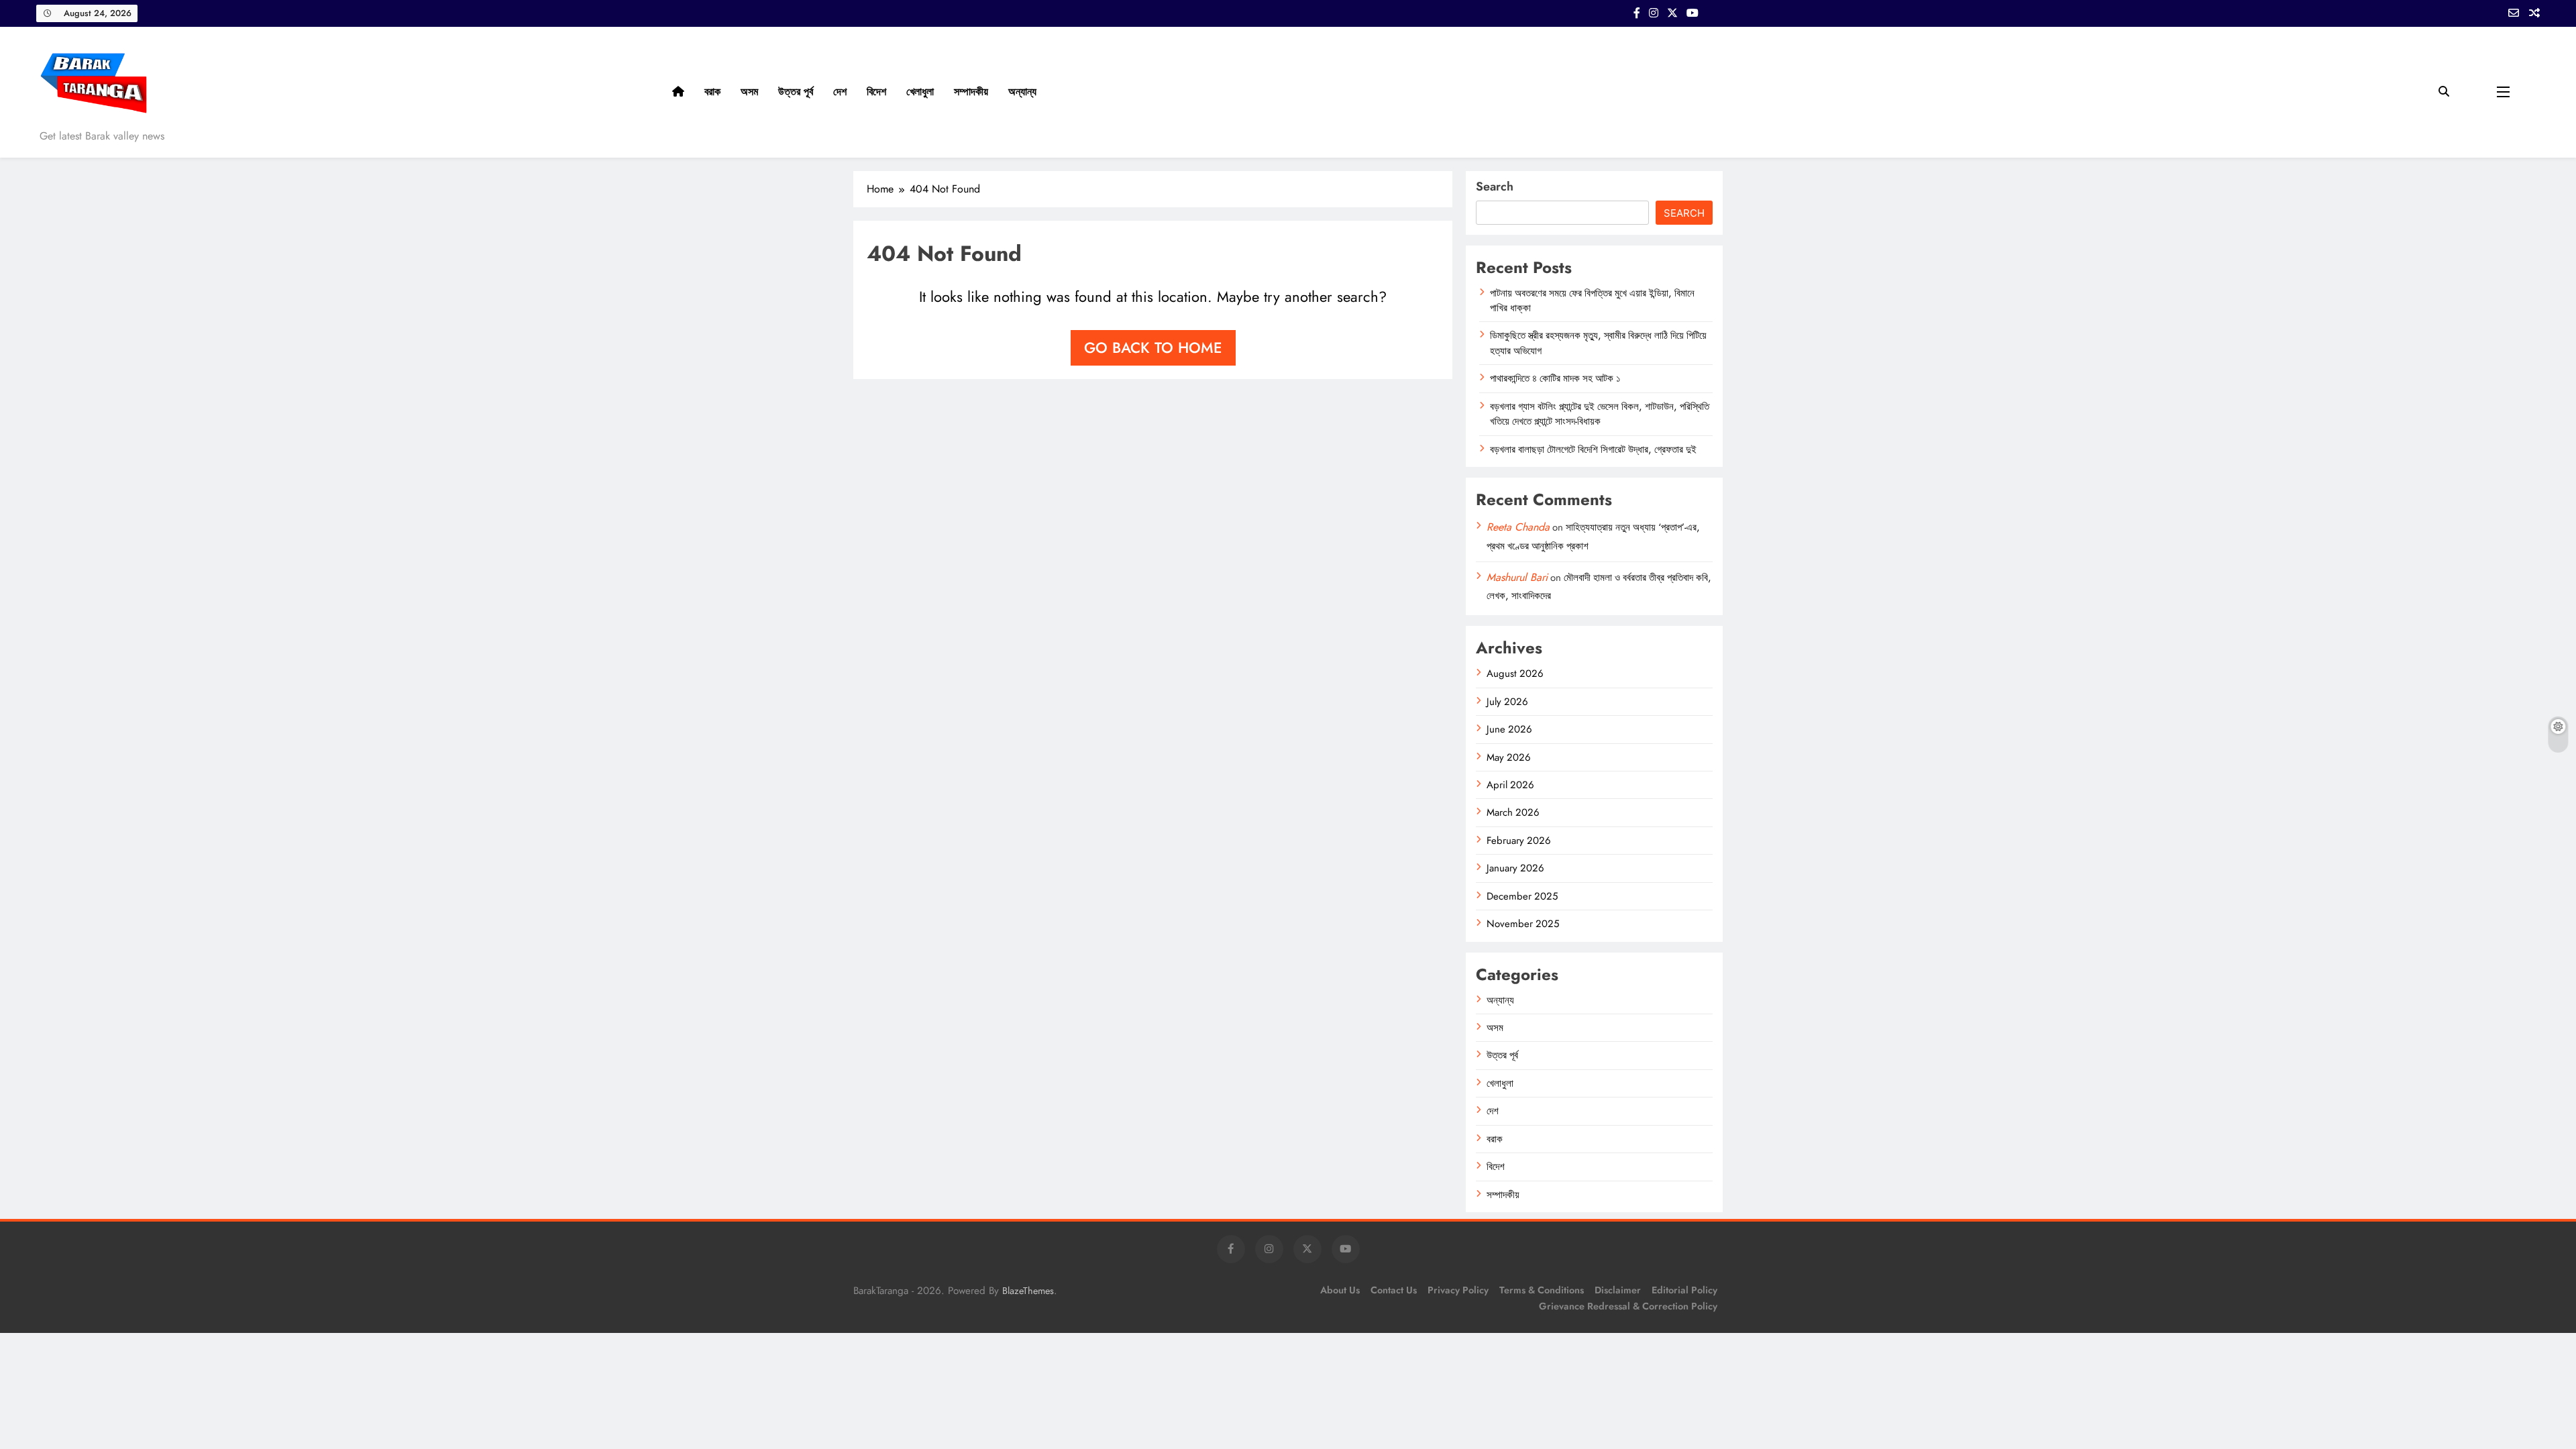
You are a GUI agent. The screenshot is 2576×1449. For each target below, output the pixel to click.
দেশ (840, 92)
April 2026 (1510, 785)
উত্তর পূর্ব (796, 92)
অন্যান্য (1022, 92)
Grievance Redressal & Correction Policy (1628, 1306)
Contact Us (1394, 1290)
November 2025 (1523, 924)
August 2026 (1515, 674)
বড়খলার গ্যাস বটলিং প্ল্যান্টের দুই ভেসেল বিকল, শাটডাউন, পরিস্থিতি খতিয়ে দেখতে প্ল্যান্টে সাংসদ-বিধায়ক (1600, 414)
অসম (749, 92)
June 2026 (1509, 729)
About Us (1340, 1290)
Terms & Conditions (1542, 1290)
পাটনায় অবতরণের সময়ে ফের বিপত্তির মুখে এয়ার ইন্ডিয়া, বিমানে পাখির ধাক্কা (1592, 301)
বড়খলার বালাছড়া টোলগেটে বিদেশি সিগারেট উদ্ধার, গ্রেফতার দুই (1593, 449)
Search (1495, 186)
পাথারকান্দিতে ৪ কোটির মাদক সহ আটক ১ (1555, 378)
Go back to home (1153, 347)
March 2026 (1513, 812)
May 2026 (1509, 757)
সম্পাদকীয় (971, 92)
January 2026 (1515, 868)
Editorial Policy (1684, 1290)
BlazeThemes (1028, 1291)
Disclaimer (1618, 1290)
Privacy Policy (1458, 1290)
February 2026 (1519, 841)
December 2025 (1522, 896)
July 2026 (1507, 702)
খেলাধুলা (920, 92)
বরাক (712, 92)
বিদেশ (876, 92)
